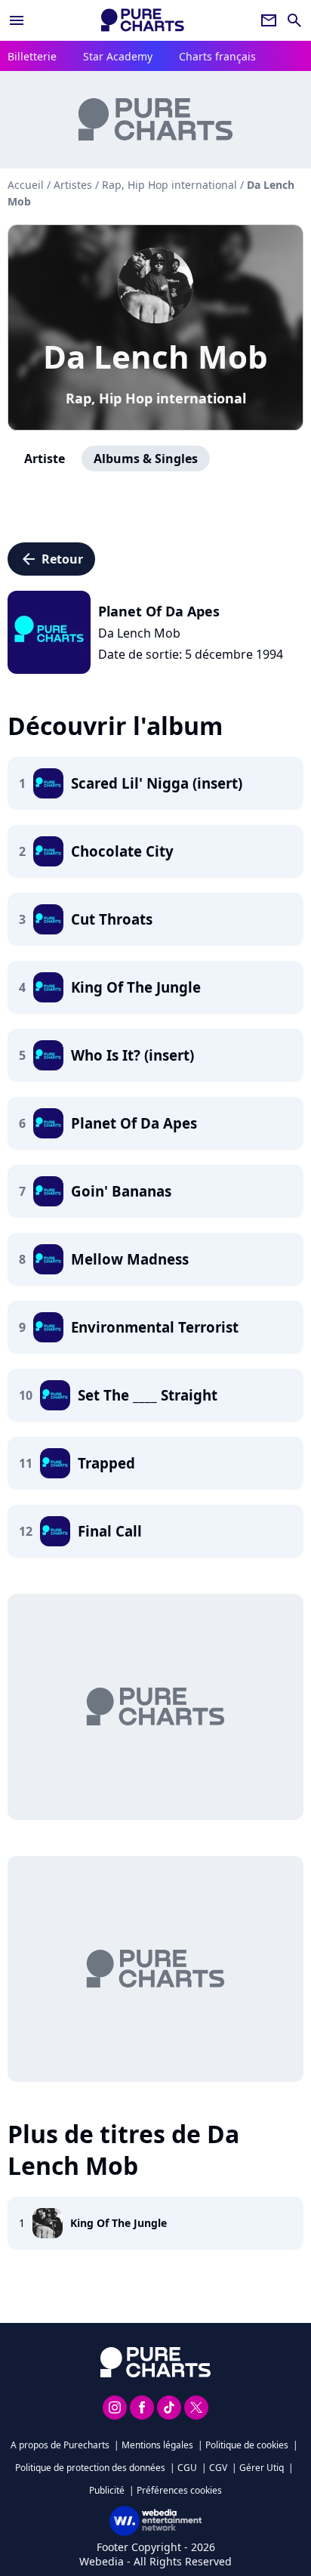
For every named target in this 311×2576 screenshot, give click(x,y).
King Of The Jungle (119, 2223)
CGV (218, 2468)
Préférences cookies (179, 2490)
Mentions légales (157, 2445)
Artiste (45, 459)
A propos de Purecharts (60, 2445)
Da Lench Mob (155, 356)
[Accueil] (143, 20)
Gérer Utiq (262, 2468)
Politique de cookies (247, 2445)
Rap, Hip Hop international (156, 398)
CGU (187, 2468)
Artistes (73, 185)
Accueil (26, 185)
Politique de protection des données (90, 2468)
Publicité (107, 2490)
